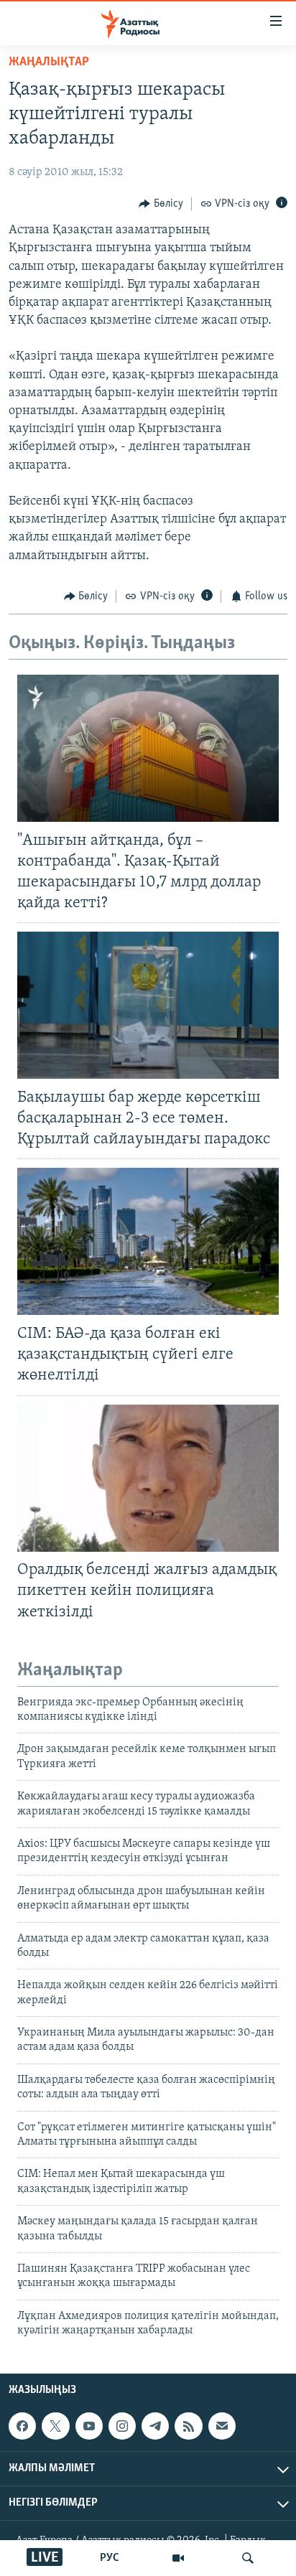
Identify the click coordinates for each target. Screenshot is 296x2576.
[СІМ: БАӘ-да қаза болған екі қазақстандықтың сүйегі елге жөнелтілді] (148, 1241)
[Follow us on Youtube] (89, 2426)
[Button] (161, 204)
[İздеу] (248, 2558)
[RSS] (188, 2426)
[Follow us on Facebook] (22, 2426)
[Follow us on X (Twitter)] (55, 2426)
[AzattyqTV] (178, 2558)
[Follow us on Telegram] (155, 2426)
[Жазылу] (222, 2426)
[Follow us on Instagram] (122, 2426)
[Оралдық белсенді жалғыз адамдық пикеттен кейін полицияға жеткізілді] (148, 1478)
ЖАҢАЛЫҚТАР (49, 62)
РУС (110, 2558)
